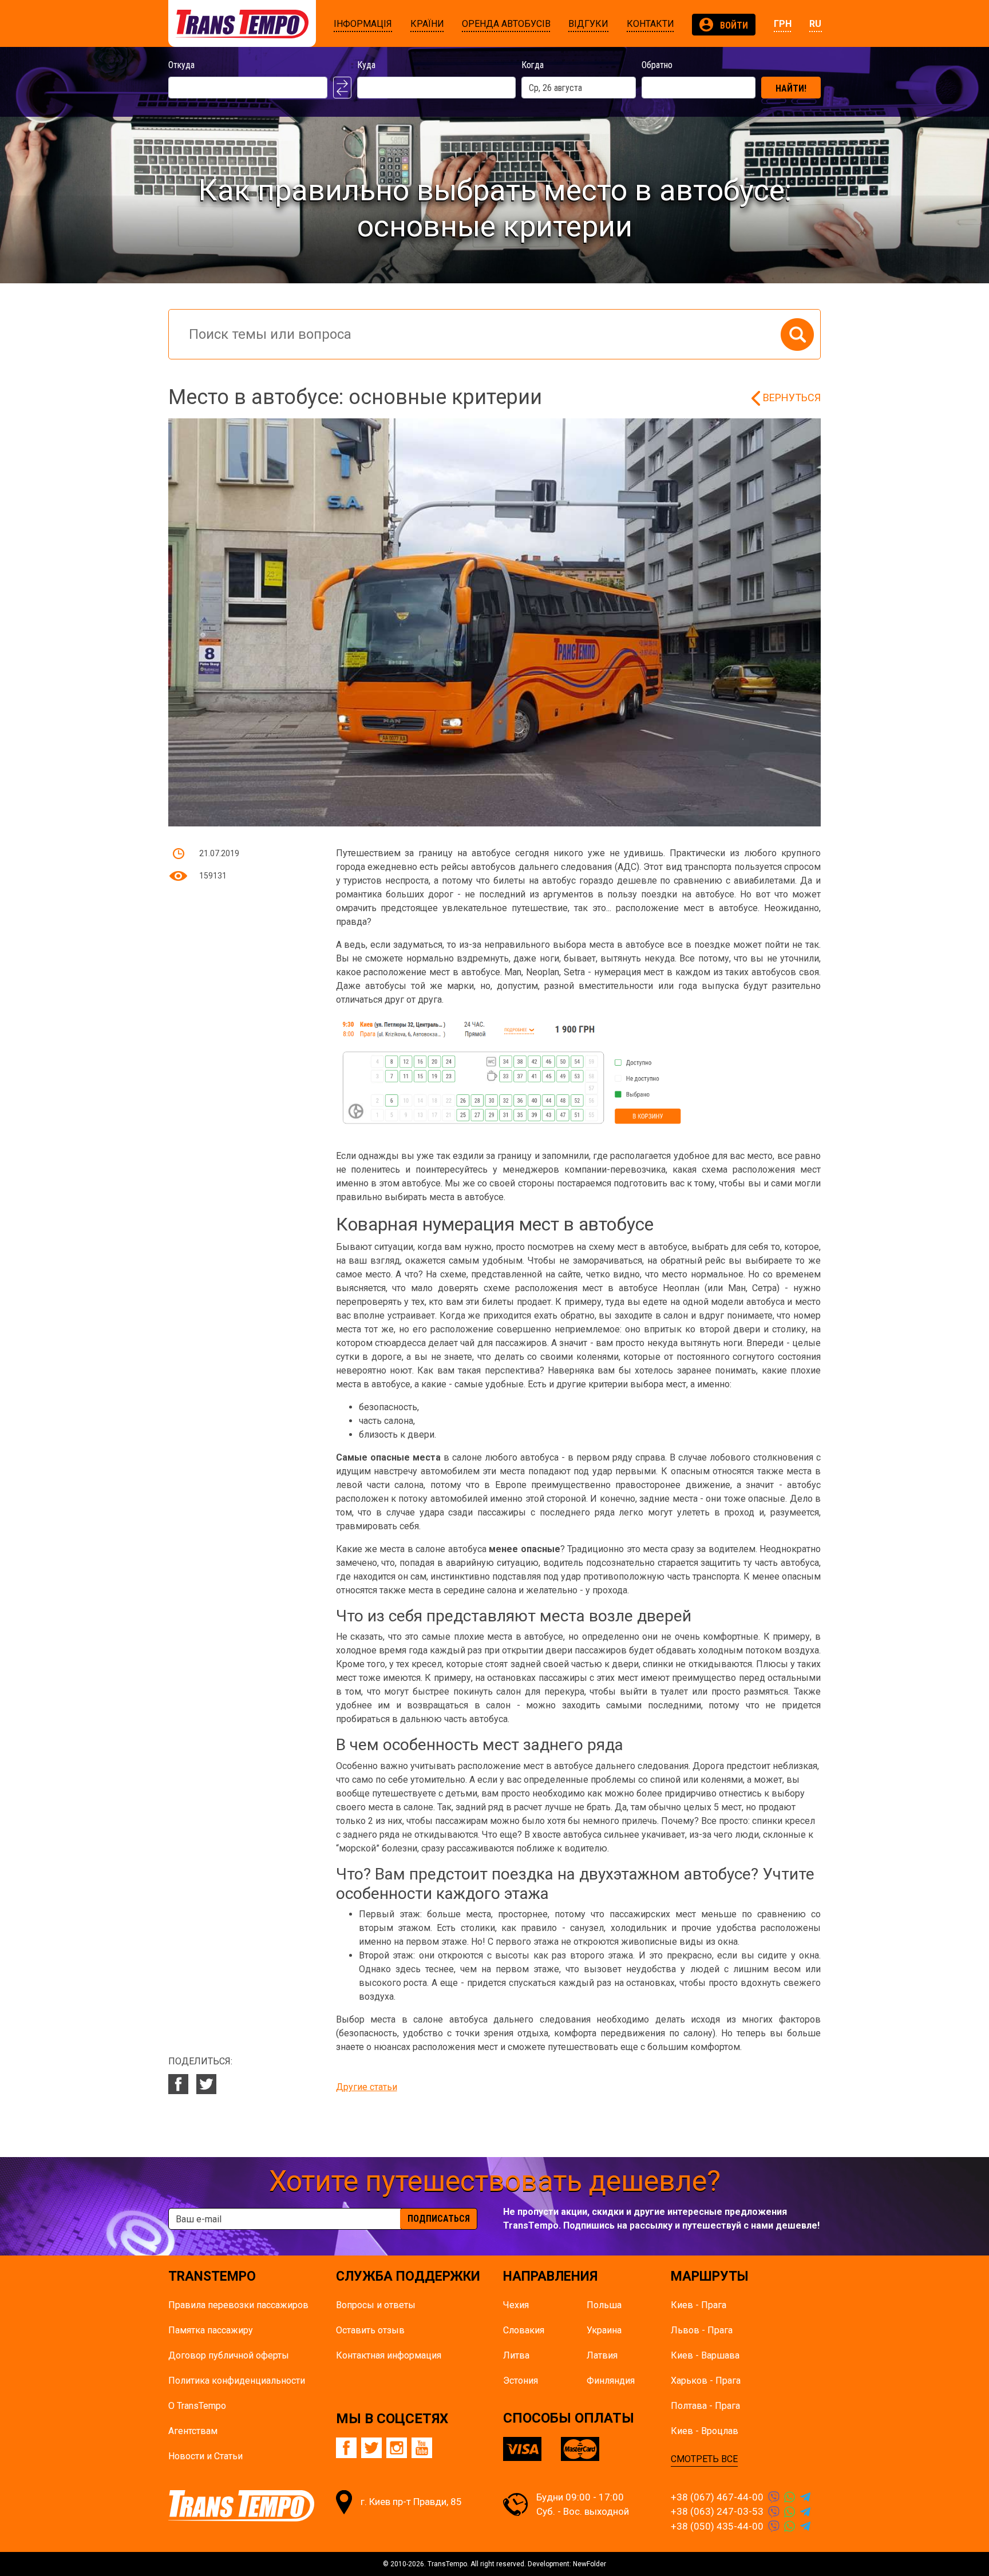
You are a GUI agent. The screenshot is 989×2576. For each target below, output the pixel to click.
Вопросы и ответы (376, 2305)
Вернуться (792, 397)
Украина (604, 2330)
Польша (604, 2305)
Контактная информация (389, 2355)
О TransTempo (197, 2406)
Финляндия (611, 2381)
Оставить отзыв (370, 2330)
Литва (516, 2355)
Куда (366, 65)
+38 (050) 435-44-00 (717, 2526)
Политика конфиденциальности (237, 2381)
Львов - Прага (702, 2330)
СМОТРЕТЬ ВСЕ (704, 2459)
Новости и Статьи (205, 2456)
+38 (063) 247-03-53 (717, 2511)
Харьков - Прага (706, 2381)
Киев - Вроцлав (705, 2431)
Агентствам (193, 2431)
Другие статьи (367, 2087)
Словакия (524, 2330)
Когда (533, 65)
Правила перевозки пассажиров (238, 2305)
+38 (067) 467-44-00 (717, 2497)
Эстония (521, 2381)
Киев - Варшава (705, 2355)
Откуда (181, 65)
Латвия (602, 2355)
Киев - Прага (699, 2305)
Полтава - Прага (705, 2406)
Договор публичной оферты (229, 2355)
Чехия (516, 2305)
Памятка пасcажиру (211, 2330)
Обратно (657, 65)
